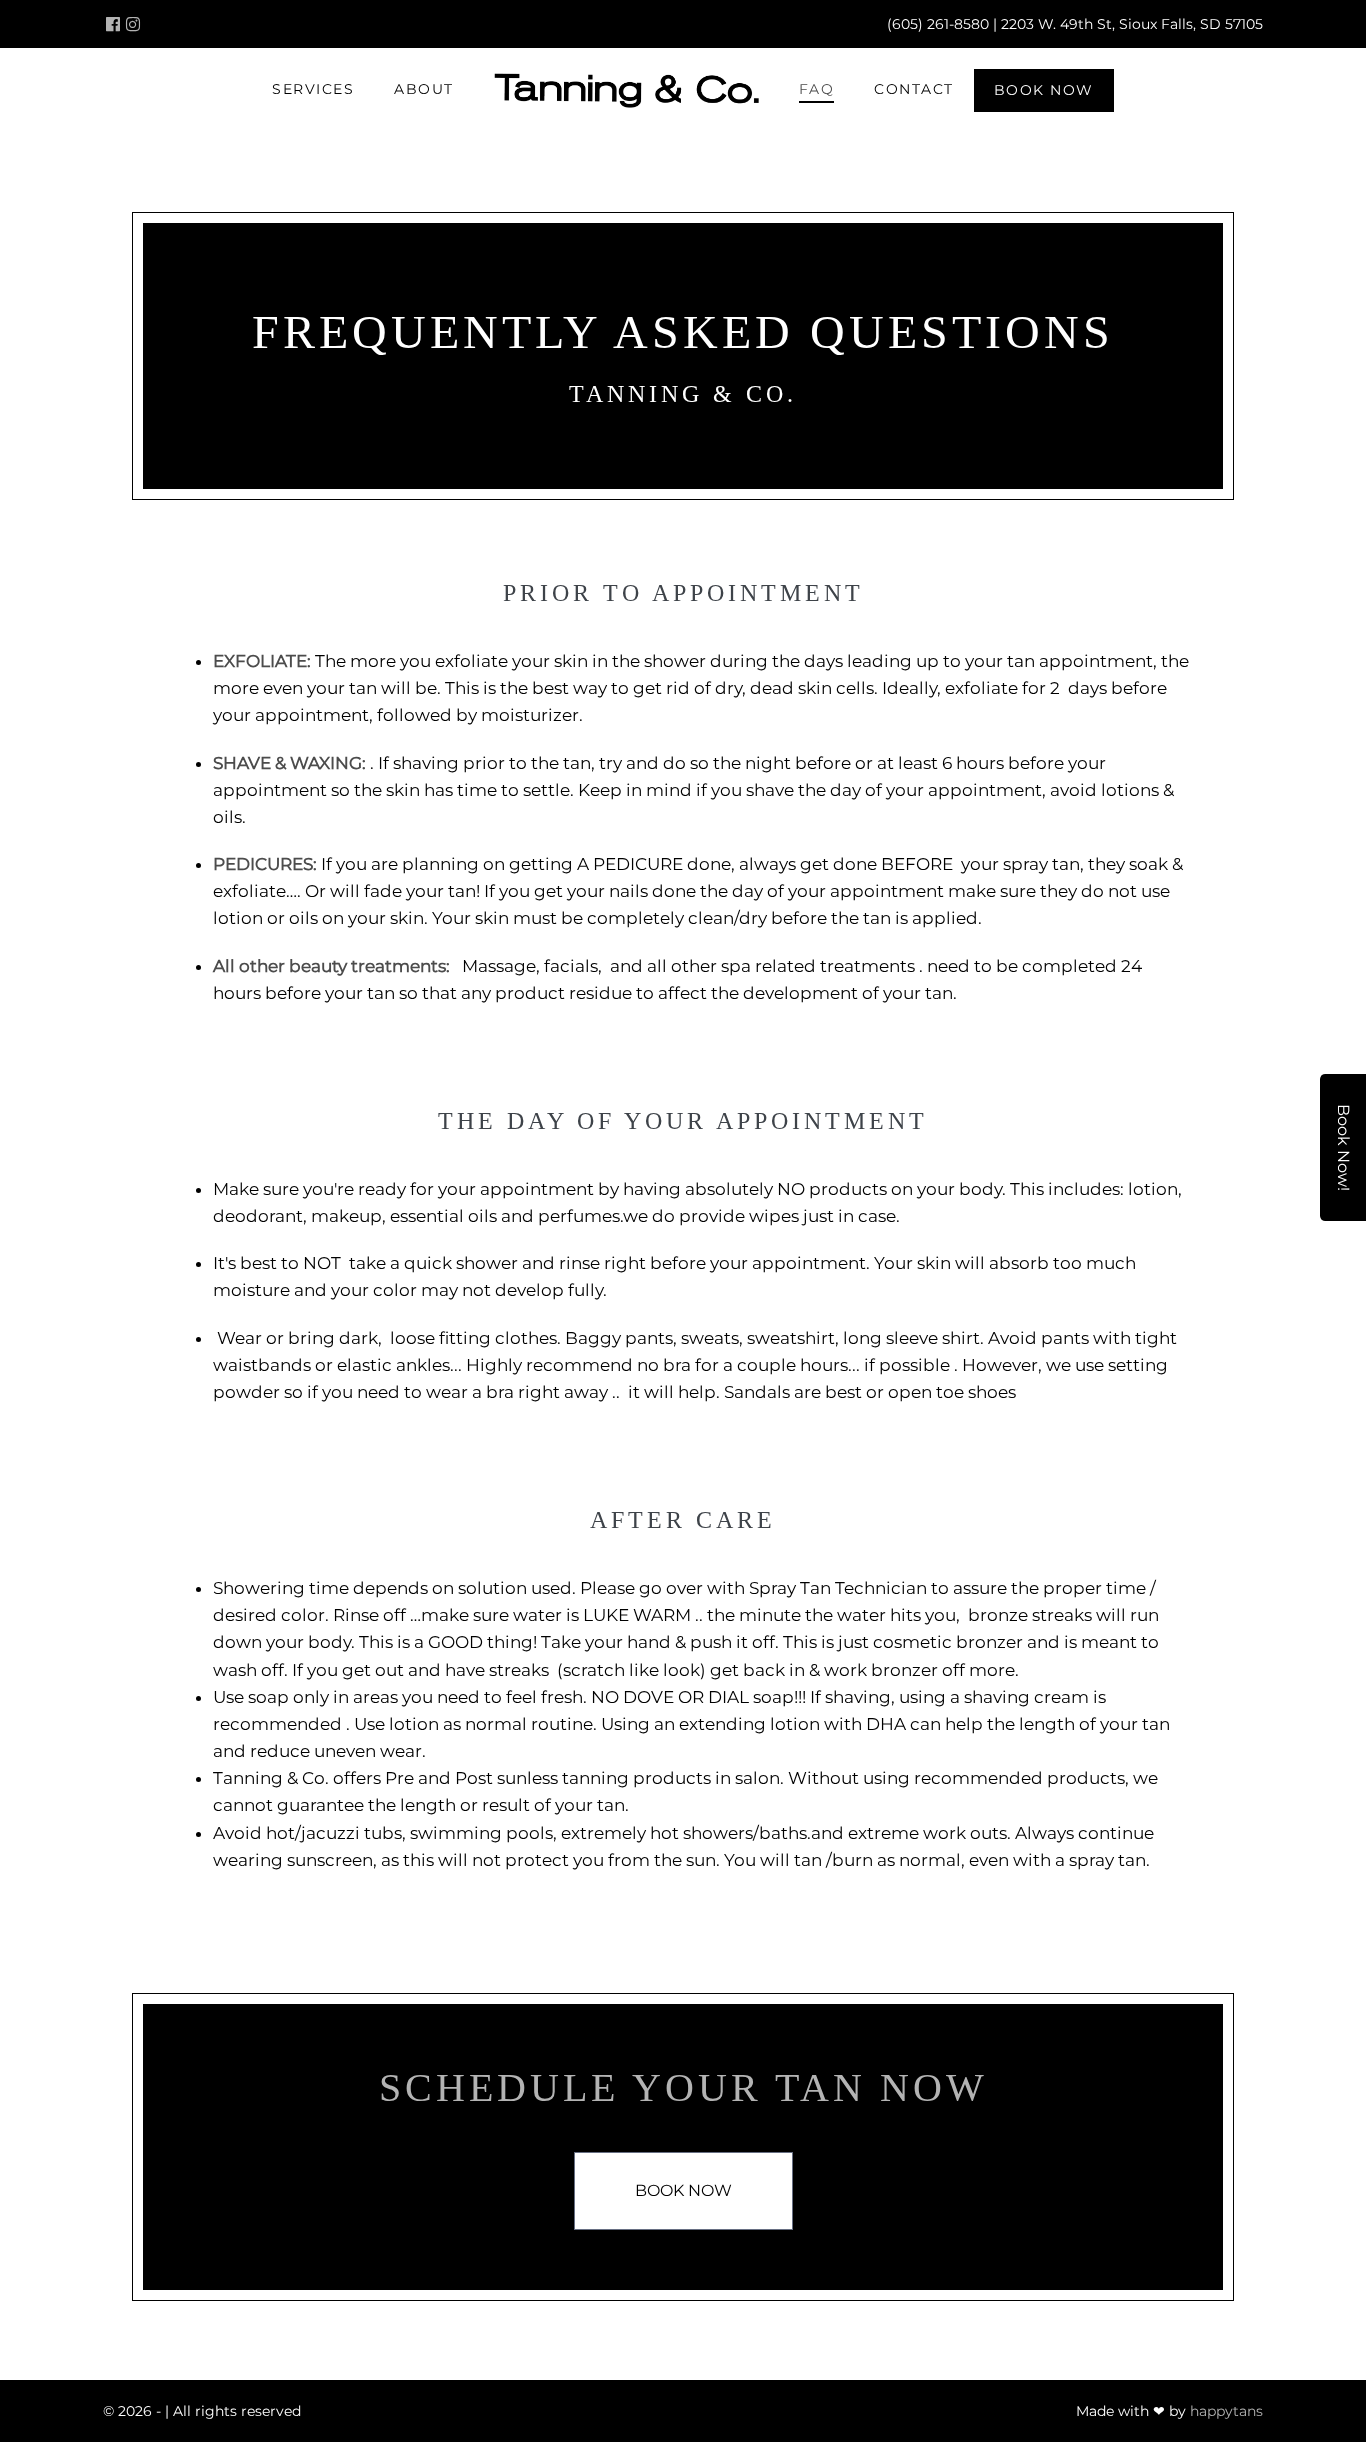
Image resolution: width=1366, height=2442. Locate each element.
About (424, 89)
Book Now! (1343, 1147)
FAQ (817, 89)
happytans (1226, 2411)
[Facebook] (113, 24)
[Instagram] (133, 24)
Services (313, 89)
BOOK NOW (1044, 90)
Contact (914, 89)
